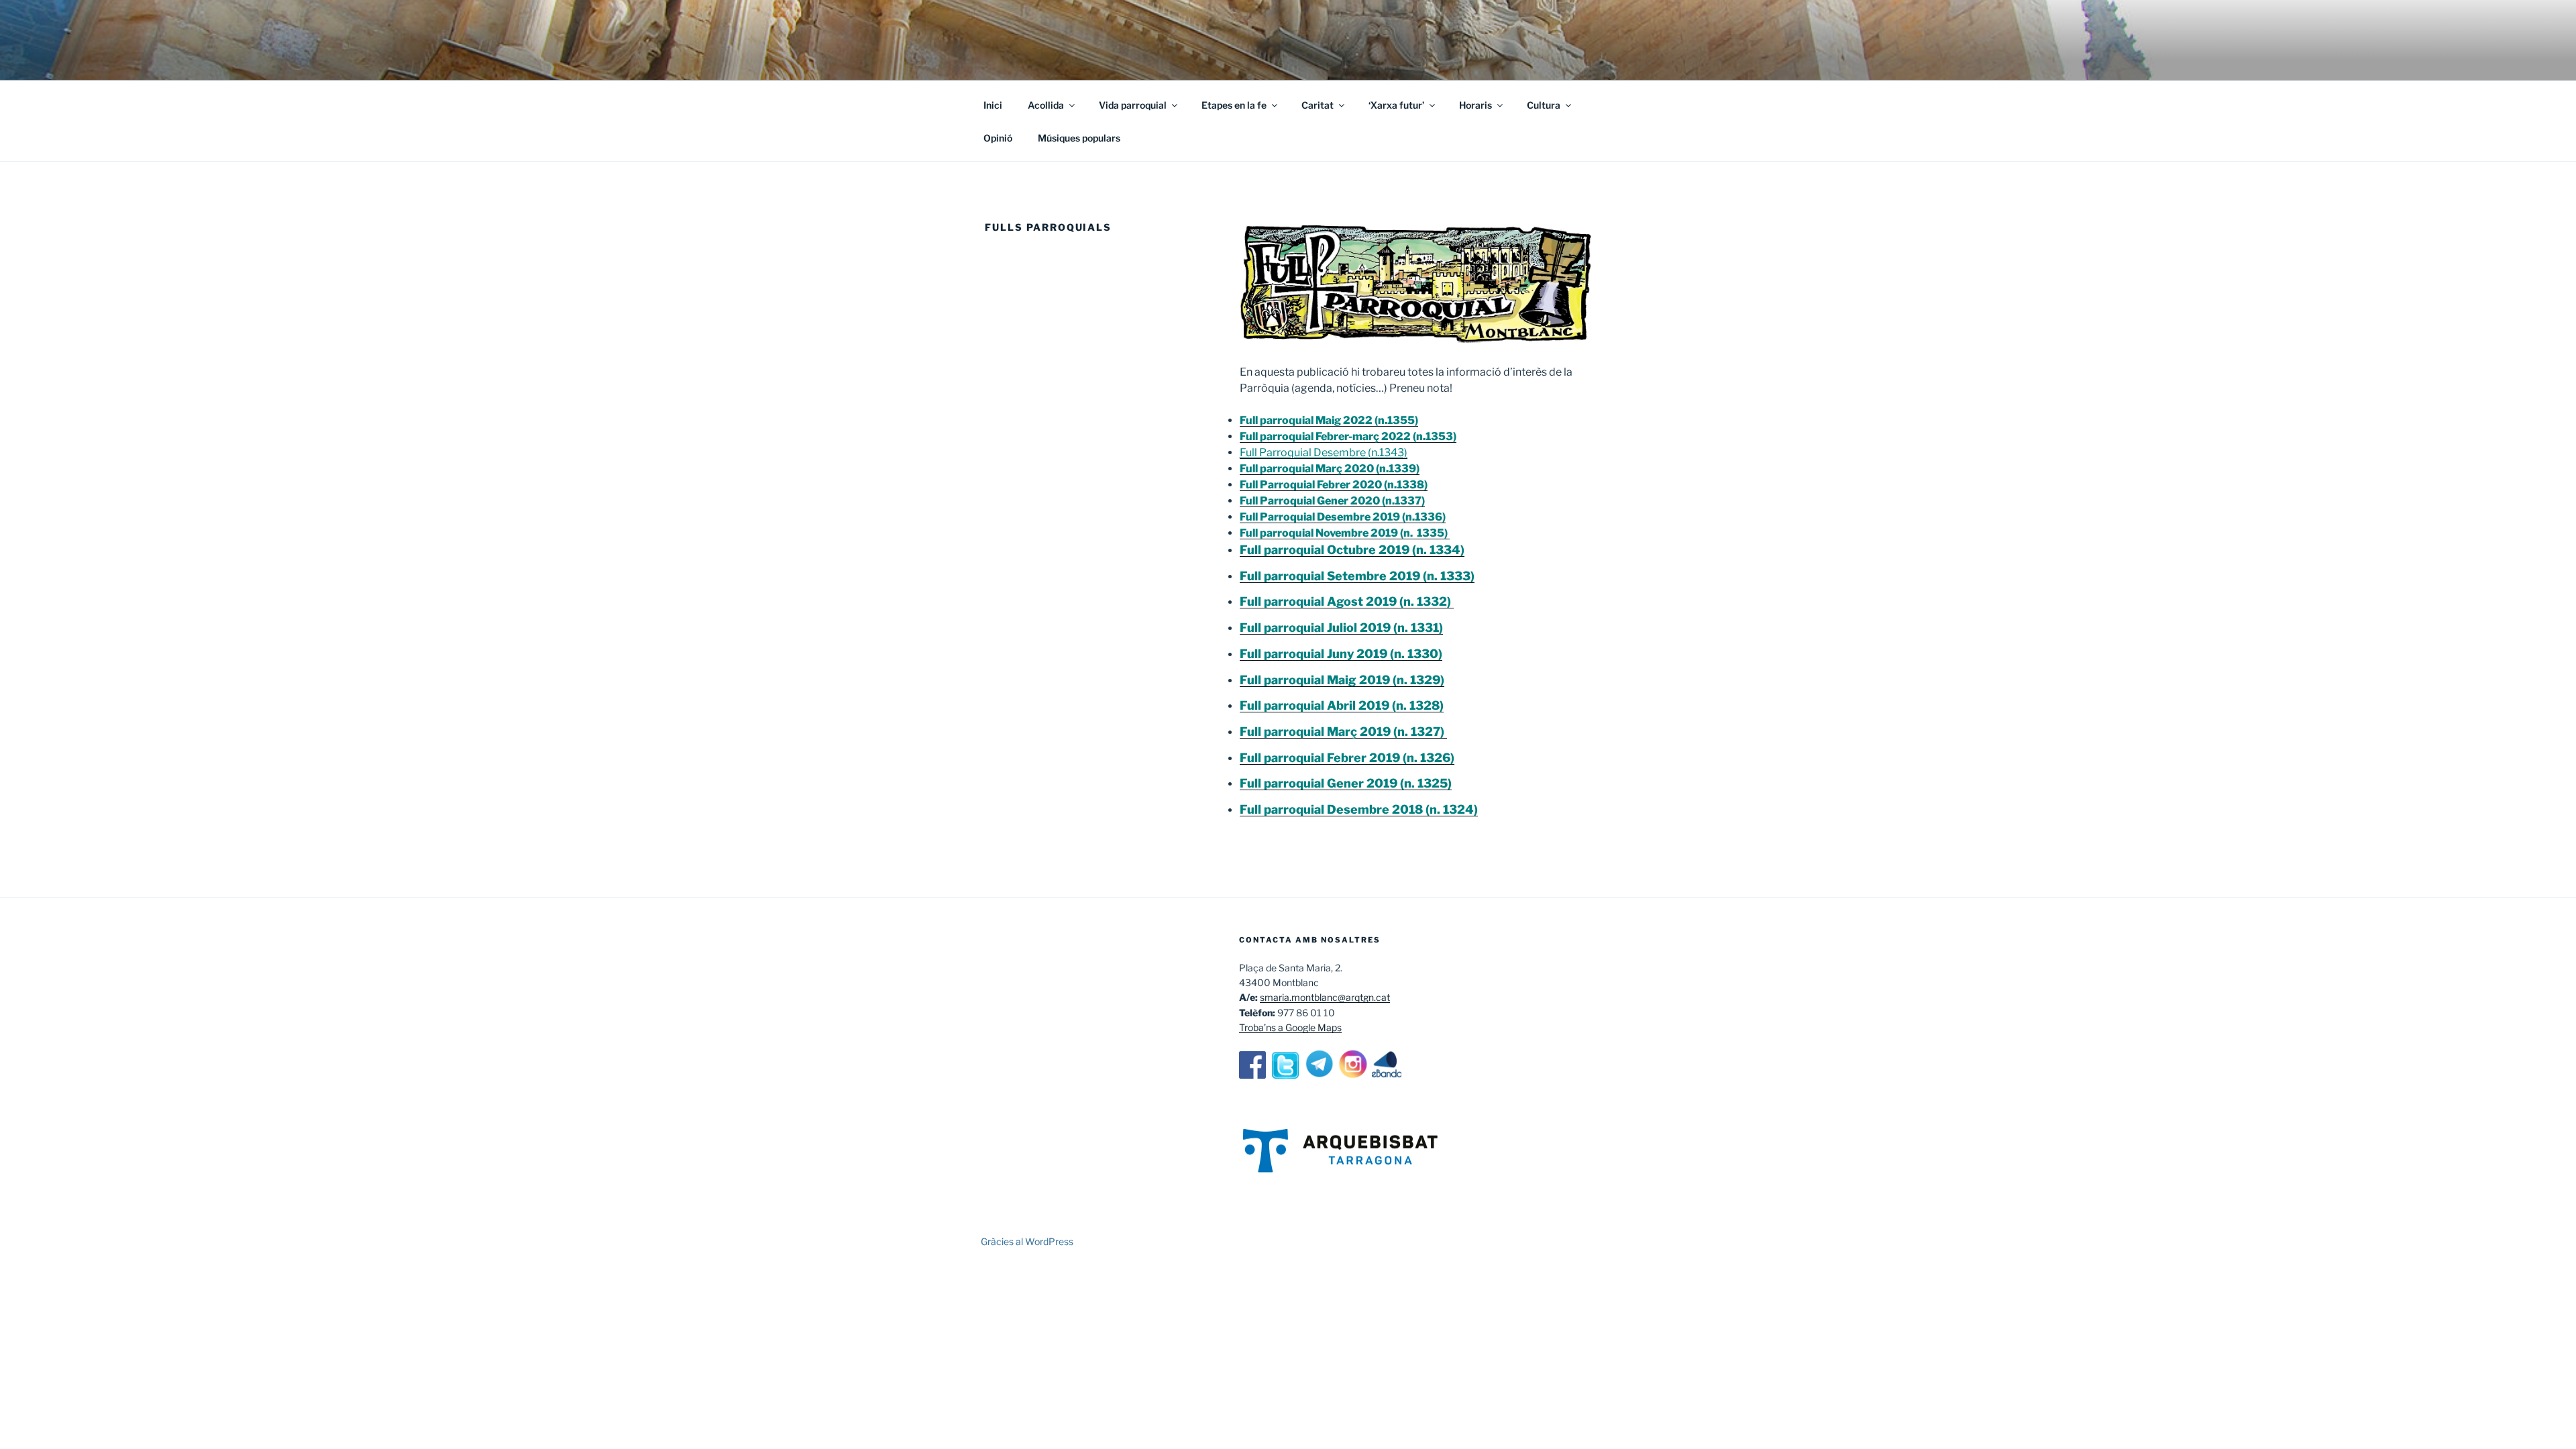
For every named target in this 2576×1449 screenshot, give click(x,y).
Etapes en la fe (1234, 105)
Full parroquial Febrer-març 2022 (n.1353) (1348, 436)
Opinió (998, 138)
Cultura (1544, 105)
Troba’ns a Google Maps (1290, 1027)
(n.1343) (1387, 452)
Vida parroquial (1133, 105)
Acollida (1046, 105)
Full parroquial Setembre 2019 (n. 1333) (1357, 576)
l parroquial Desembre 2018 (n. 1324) (1368, 809)
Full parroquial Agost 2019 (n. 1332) (1347, 601)
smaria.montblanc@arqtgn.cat (1325, 997)
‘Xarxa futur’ (1396, 105)
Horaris (1475, 105)
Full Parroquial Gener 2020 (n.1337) (1332, 501)
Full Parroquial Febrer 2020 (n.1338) (1334, 485)
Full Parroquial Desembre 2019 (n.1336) (1343, 517)
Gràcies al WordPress (1027, 1241)
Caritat (1318, 105)
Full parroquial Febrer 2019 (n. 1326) (1347, 758)
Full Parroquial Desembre (1303, 452)
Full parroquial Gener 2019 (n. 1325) (1346, 783)
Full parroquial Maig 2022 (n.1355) (1329, 420)
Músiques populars (1079, 138)
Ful (1249, 809)
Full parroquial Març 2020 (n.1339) (1330, 469)
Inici (993, 105)
